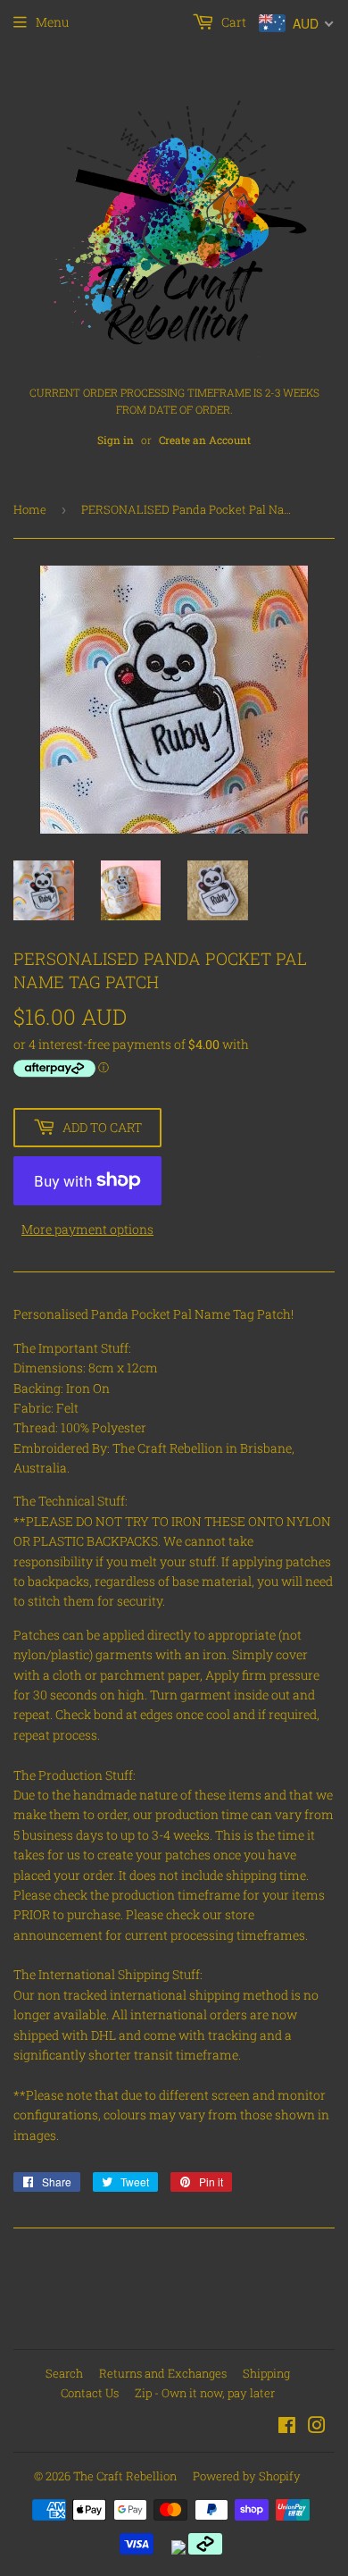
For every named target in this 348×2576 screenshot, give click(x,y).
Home (30, 509)
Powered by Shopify (247, 2476)
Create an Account (205, 440)
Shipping (266, 2373)
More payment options (87, 1229)
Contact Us (90, 2393)
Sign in (116, 440)
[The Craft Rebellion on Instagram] (317, 2427)
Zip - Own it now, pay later (205, 2393)
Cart (232, 22)
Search (64, 2373)
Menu (52, 22)
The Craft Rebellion (125, 2476)
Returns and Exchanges (163, 2373)
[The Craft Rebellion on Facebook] (287, 2427)
